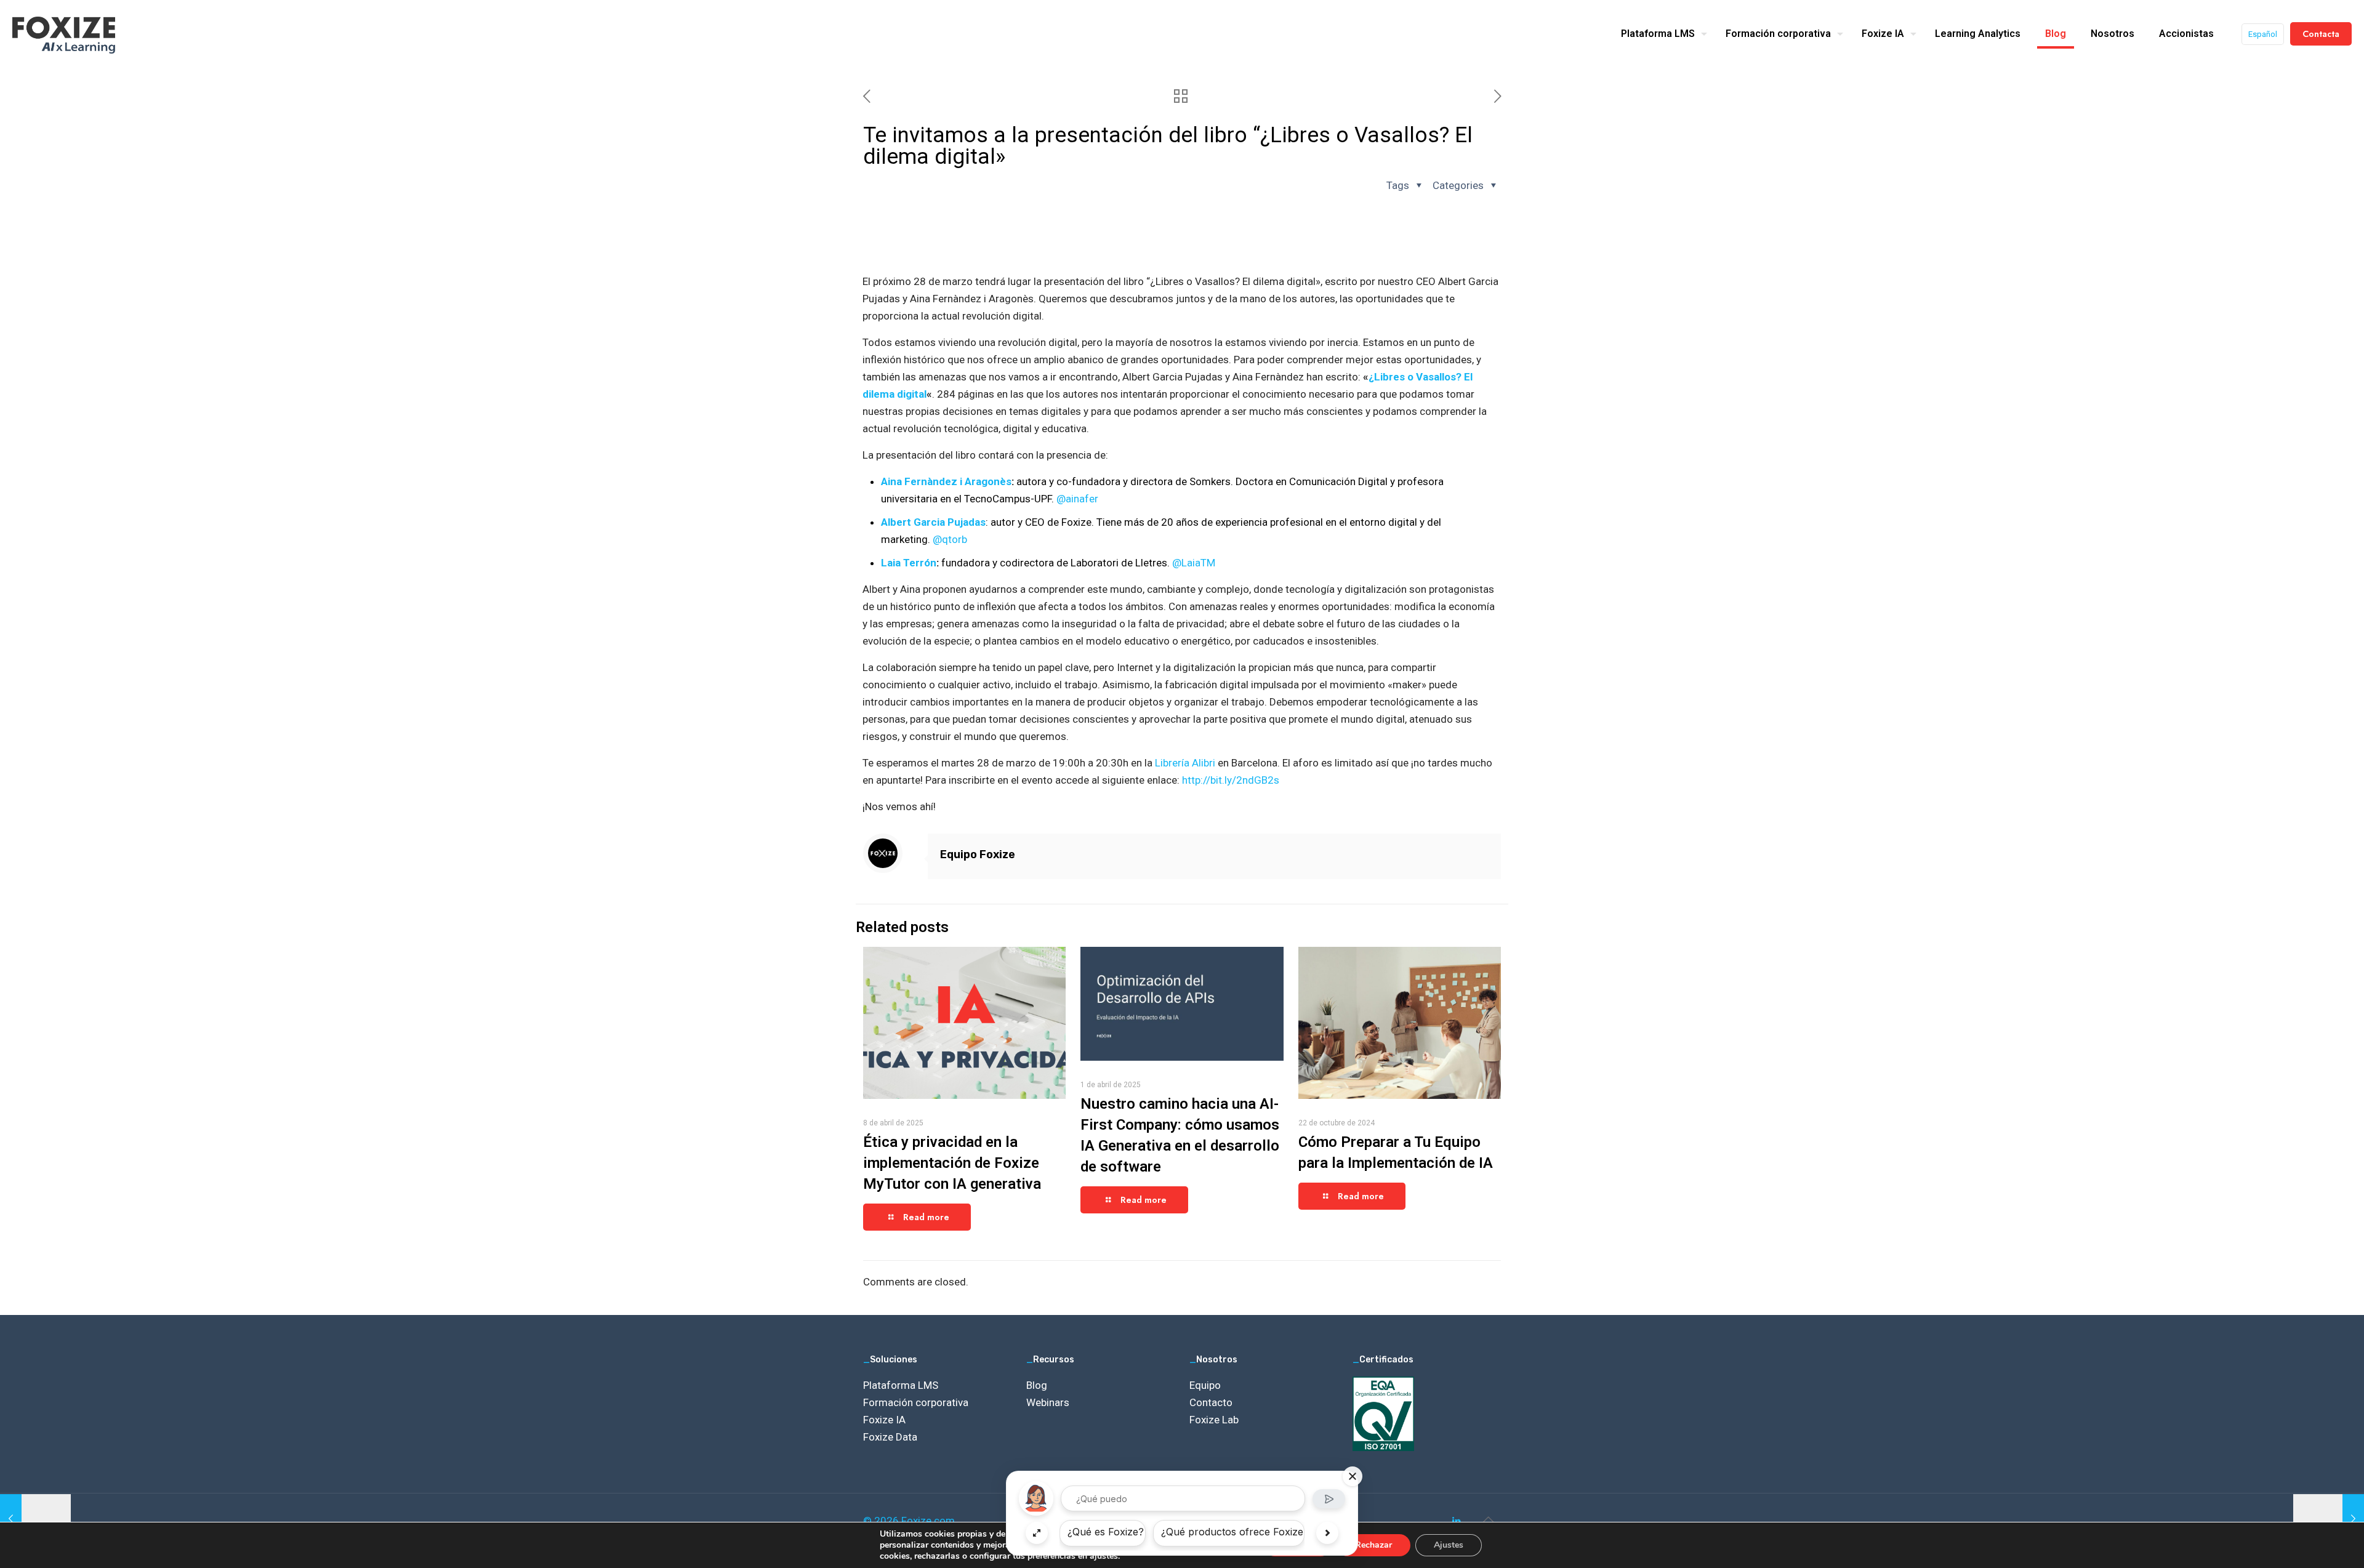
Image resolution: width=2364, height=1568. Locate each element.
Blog (1037, 1385)
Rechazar (1373, 1545)
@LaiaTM (1194, 563)
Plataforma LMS (901, 1385)
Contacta (2321, 34)
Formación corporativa (916, 1402)
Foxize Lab (1214, 1420)
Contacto (1211, 1402)
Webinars (1048, 1402)
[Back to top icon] (1488, 1519)
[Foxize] (64, 34)
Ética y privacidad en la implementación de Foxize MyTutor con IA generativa (952, 1163)
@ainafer (1077, 499)
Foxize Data (890, 1437)
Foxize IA (884, 1420)
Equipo (1205, 1385)
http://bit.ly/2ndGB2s (1231, 780)
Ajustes (1449, 1545)
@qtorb (950, 539)
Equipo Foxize (978, 854)
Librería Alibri (1185, 763)
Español (2263, 34)
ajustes (1104, 1556)
